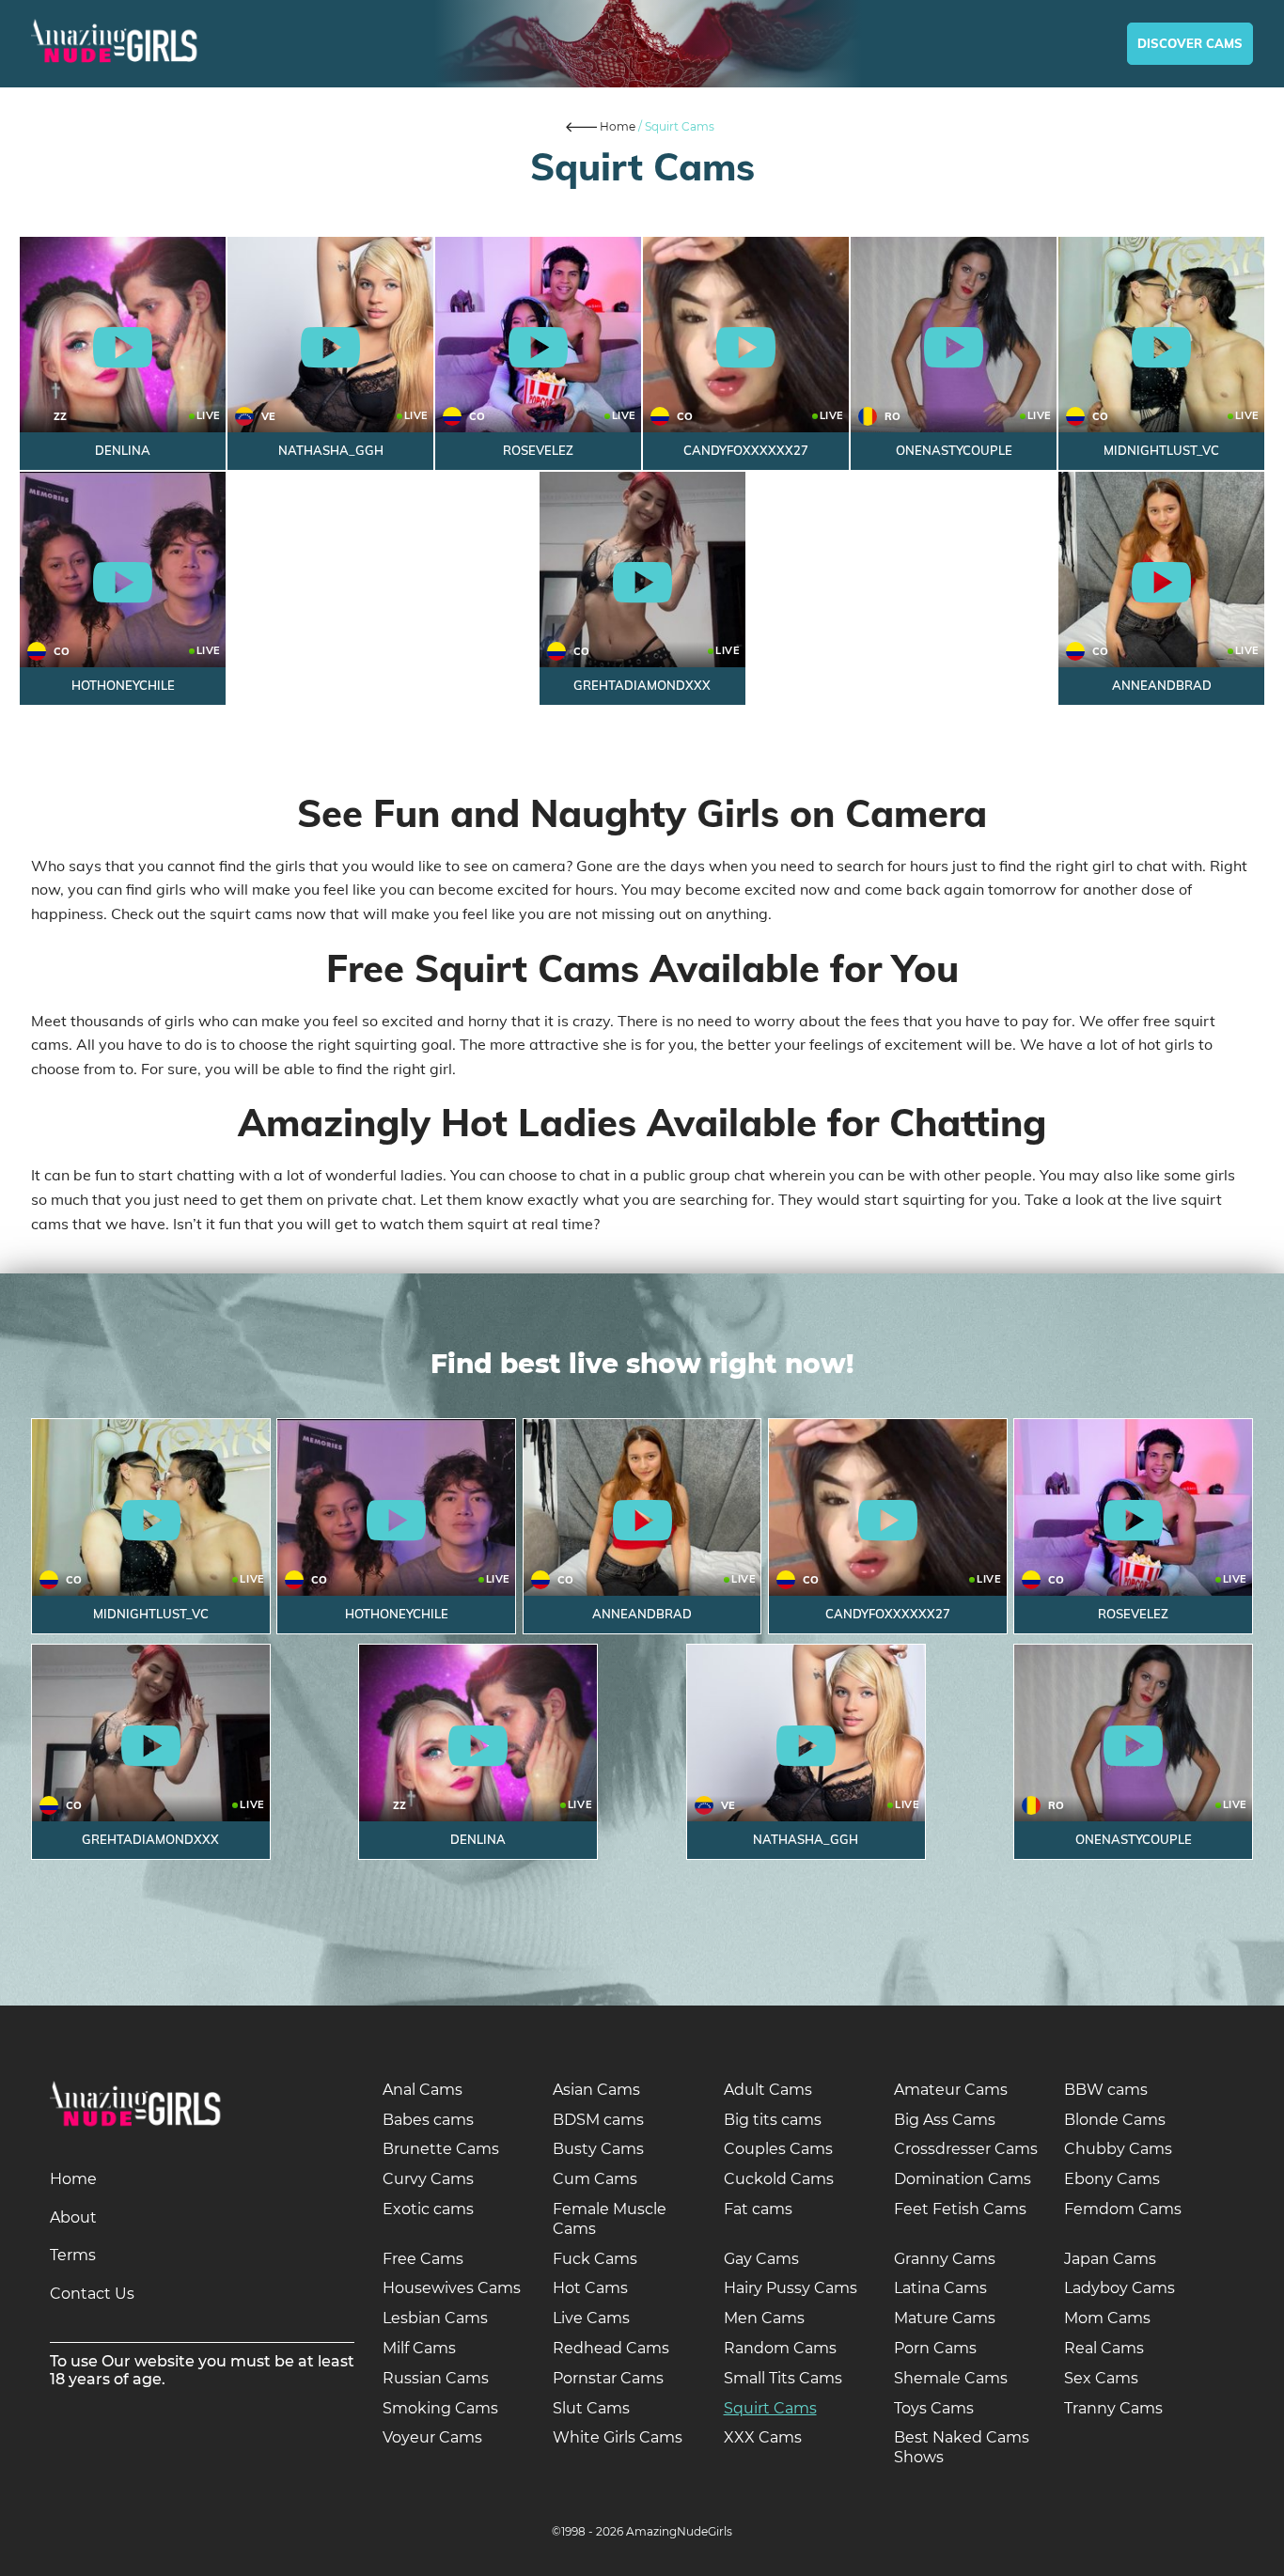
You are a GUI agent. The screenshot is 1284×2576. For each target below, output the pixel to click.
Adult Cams (768, 2090)
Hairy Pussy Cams (791, 2288)
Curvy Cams (428, 2179)
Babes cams (428, 2120)
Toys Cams (934, 2408)
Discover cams (1190, 43)
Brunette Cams (441, 2149)
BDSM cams (598, 2120)
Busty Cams (598, 2149)
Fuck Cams (595, 2259)
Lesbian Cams (435, 2318)
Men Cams (764, 2318)
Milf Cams (419, 2348)
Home (73, 2179)
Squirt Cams (770, 2408)
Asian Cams (596, 2090)
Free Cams (423, 2259)
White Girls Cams (618, 2437)
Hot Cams (590, 2288)
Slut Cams (591, 2408)
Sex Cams (1101, 2378)
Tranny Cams (1113, 2408)
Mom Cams (1107, 2318)
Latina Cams (940, 2288)
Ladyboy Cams (1120, 2288)
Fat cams (758, 2209)
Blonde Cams (1115, 2120)
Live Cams (591, 2318)
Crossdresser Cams (966, 2149)
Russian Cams (436, 2378)
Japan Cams (1110, 2259)
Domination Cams (963, 2179)
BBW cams (1106, 2090)
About (73, 2217)
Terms (73, 2255)
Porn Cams (935, 2348)
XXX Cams (763, 2437)
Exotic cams (428, 2209)
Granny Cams (945, 2259)
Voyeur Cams (432, 2437)
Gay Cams (761, 2259)
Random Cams (780, 2348)
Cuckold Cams (779, 2179)
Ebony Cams (1112, 2179)
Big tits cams (773, 2120)
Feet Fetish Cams (960, 2209)
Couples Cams (778, 2149)
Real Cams (1104, 2348)
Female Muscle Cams (610, 2219)
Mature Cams (945, 2318)
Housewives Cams (452, 2288)
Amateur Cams (951, 2090)
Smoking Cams (440, 2408)
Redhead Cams (611, 2348)
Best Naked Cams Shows (962, 2447)
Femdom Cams (1123, 2209)
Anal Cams (423, 2090)
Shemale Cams (951, 2378)
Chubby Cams (1118, 2149)
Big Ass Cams (945, 2120)
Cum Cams (595, 2179)
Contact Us (92, 2294)
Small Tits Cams (783, 2378)
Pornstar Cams (608, 2378)
